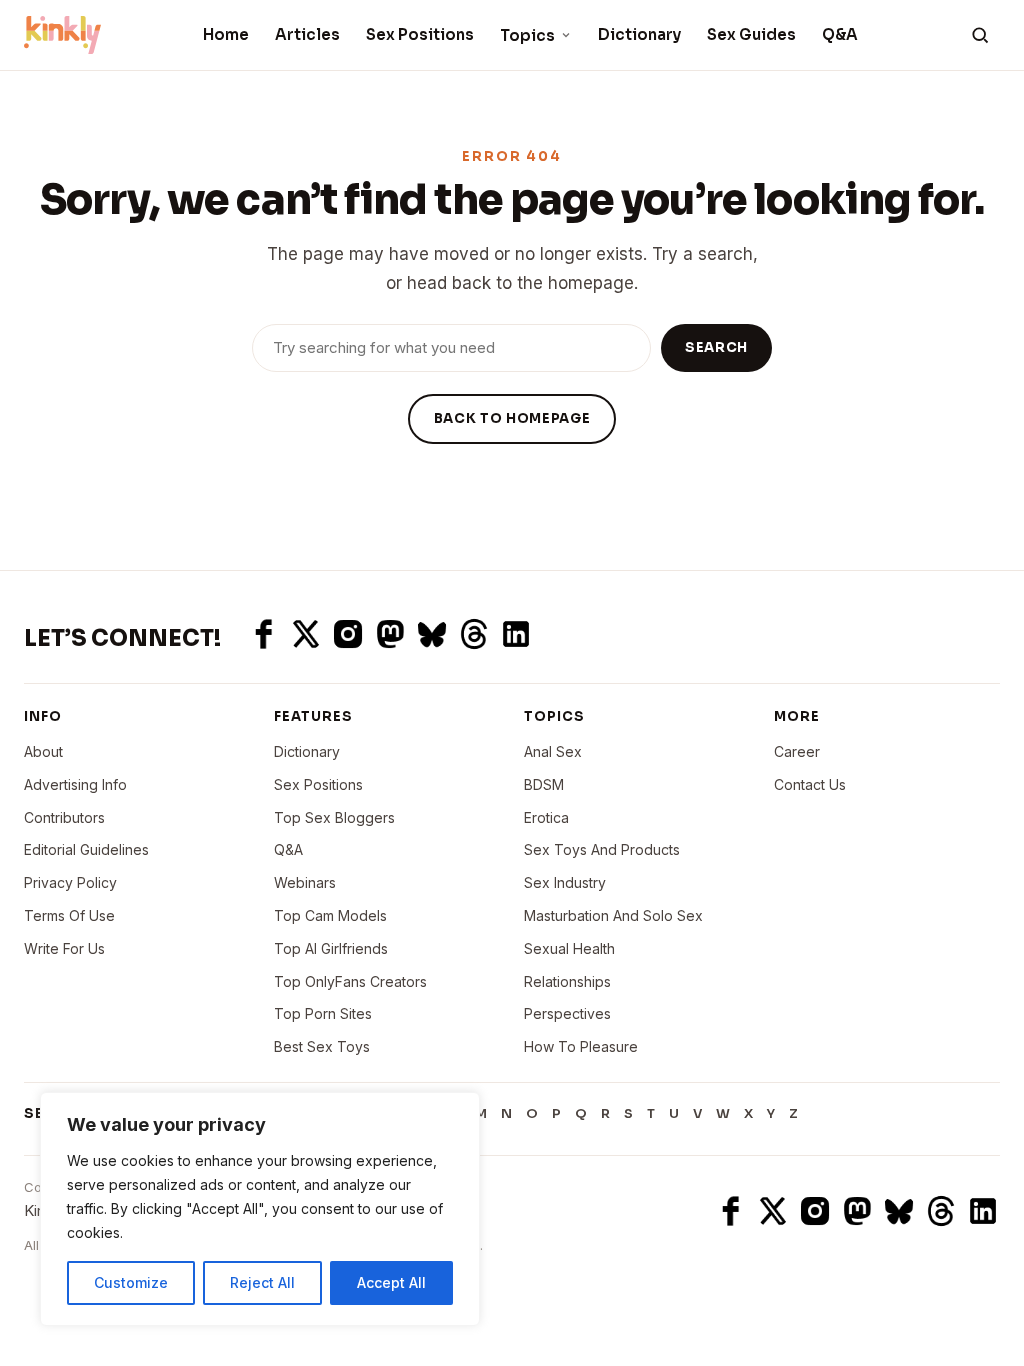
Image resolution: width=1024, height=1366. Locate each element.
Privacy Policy (70, 882)
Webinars (305, 882)
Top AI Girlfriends (331, 948)
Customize (131, 1282)
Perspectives (567, 1013)
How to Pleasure (581, 1046)
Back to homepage (512, 418)
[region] (260, 1209)
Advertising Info (75, 784)
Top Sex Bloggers (334, 817)
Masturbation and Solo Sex (613, 915)
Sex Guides (751, 34)
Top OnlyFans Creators (350, 981)
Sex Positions (420, 34)
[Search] (980, 35)
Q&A (840, 34)
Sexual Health (569, 948)
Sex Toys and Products (602, 849)
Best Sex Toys (322, 1046)
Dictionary (639, 34)
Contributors (64, 817)
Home (226, 34)
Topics (527, 35)
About (43, 751)
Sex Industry (565, 882)
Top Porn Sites (323, 1013)
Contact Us (810, 784)
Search (716, 347)
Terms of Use (69, 915)
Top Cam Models (330, 915)
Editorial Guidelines (86, 849)
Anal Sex (553, 751)
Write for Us (64, 948)
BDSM (544, 784)
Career (797, 751)
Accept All (391, 1282)
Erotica (546, 817)
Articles (307, 34)
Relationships (567, 981)
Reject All (262, 1282)
